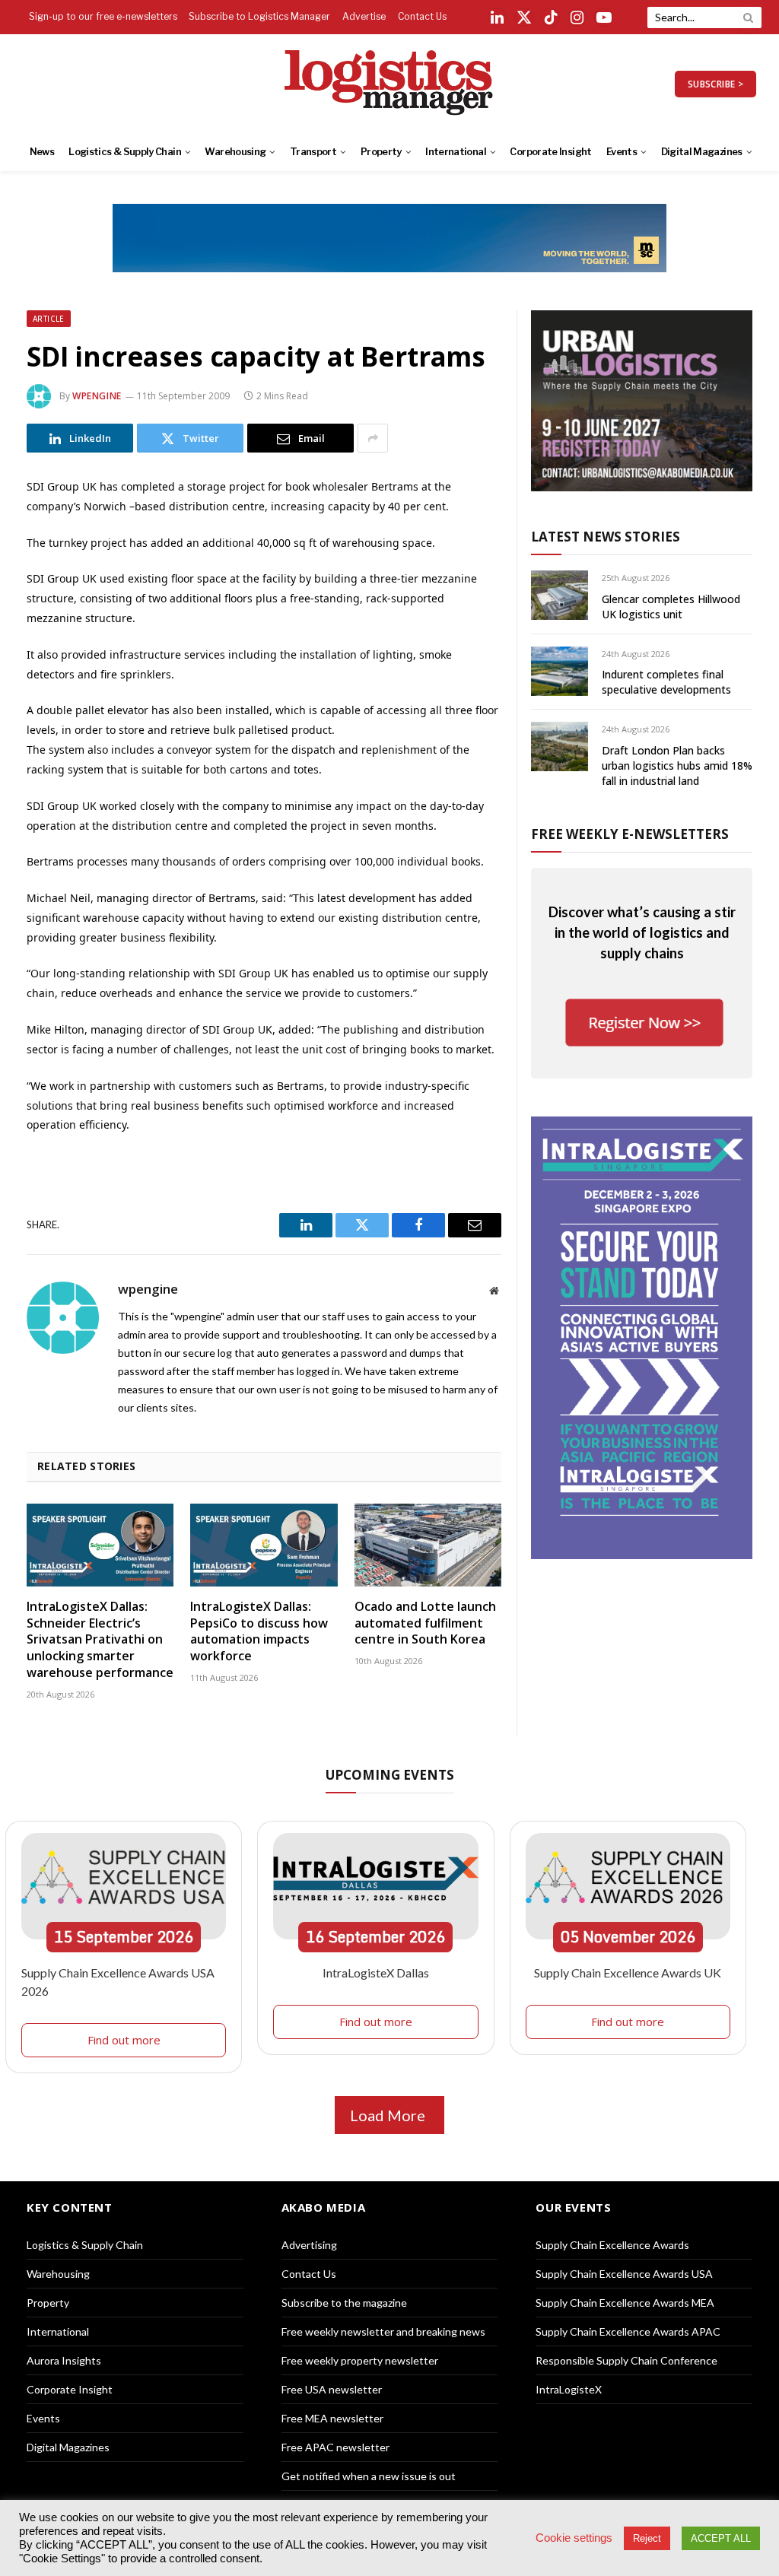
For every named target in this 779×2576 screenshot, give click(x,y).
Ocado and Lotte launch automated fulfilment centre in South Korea (425, 1623)
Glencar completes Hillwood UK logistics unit (671, 607)
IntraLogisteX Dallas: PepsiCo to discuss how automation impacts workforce (259, 1631)
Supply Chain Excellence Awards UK (628, 1972)
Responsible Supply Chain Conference (626, 2360)
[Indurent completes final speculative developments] (560, 671)
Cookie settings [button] (574, 2538)
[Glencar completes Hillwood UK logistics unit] (560, 595)
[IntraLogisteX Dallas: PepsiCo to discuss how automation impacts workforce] (264, 1545)
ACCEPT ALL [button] (721, 2538)
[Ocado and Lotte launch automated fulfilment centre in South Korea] (428, 1545)
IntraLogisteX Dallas (376, 1972)
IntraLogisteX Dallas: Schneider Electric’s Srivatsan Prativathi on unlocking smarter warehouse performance (100, 1640)
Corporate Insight (550, 152)
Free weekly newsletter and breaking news (383, 2331)
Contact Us (422, 16)
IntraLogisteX (569, 2389)
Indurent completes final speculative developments (666, 682)
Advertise (364, 16)
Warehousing (235, 152)
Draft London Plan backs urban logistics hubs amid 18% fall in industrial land (677, 765)
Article (49, 319)
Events (622, 152)
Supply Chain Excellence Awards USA (624, 2274)
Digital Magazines (702, 152)
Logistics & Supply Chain (125, 152)
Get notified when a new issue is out (369, 2476)
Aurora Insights (64, 2360)
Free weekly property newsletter (360, 2360)
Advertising (309, 2245)
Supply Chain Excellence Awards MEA (625, 2303)
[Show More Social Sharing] (373, 438)
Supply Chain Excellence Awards (612, 2245)
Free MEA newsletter (332, 2418)
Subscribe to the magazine (344, 2303)
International (456, 152)
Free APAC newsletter (335, 2447)
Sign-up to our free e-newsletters (103, 16)
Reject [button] (647, 2538)
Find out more (124, 2040)
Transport (313, 152)
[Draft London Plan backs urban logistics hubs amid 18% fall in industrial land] (560, 746)
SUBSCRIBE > (715, 84)
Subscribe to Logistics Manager (259, 16)
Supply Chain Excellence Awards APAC (628, 2331)
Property (381, 152)
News (42, 152)
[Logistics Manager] (390, 84)
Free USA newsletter (332, 2389)
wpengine (97, 396)
